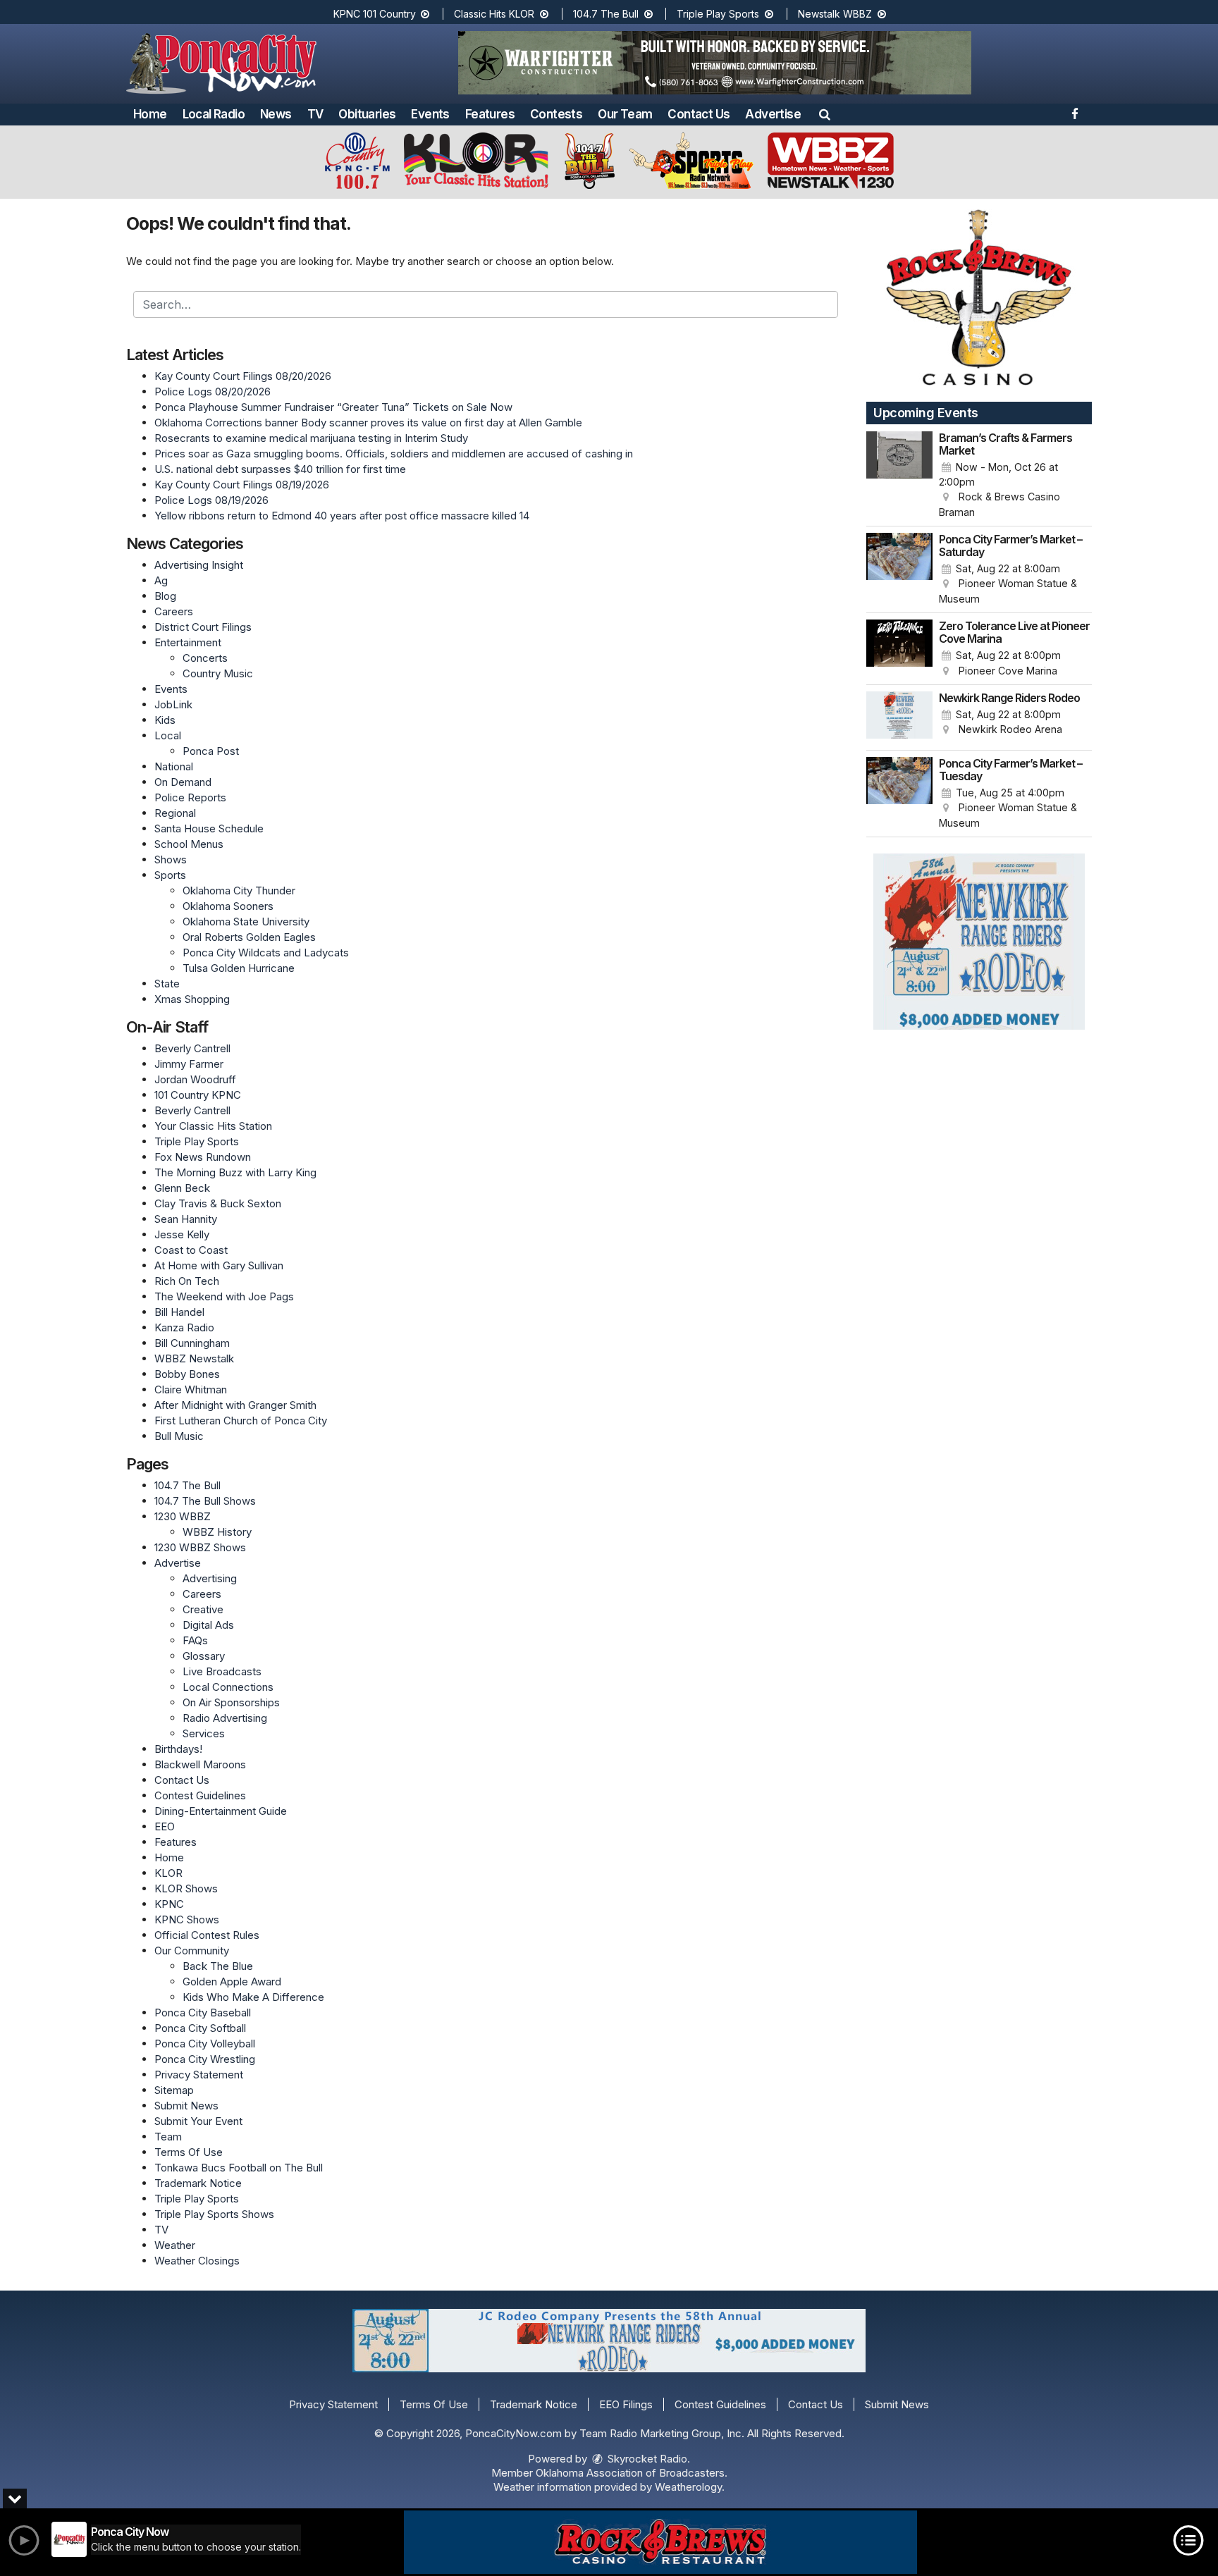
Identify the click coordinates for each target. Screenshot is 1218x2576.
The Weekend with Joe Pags (224, 1296)
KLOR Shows (186, 1888)
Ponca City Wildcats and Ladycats (266, 953)
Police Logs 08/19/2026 (211, 500)
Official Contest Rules (207, 1935)
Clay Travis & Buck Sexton (218, 1203)
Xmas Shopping (192, 999)
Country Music (218, 673)
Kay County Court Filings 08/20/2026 (243, 376)
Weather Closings (197, 2261)
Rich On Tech (187, 1281)
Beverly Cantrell (192, 1048)
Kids (165, 720)
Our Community (192, 1951)
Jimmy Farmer (189, 1064)
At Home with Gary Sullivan (219, 1265)
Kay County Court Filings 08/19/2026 (242, 485)
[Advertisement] (715, 63)
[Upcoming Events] (899, 476)
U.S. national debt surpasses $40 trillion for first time (280, 469)
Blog (165, 596)
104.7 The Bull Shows (205, 1501)
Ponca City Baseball (203, 2013)
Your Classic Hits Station (213, 1126)
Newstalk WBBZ (836, 14)
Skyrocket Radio (646, 2459)
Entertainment (188, 642)
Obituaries (367, 114)
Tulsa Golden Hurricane (239, 968)
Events (430, 114)
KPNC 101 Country (376, 14)
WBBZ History (217, 1532)
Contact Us (699, 114)
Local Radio (214, 114)
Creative (203, 1609)
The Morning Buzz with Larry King (235, 1172)
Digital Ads (208, 1625)
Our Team (625, 114)
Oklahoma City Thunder (239, 890)
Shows (171, 859)
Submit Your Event (198, 2121)
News (276, 114)
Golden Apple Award (232, 1982)
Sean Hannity (186, 1219)
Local (168, 735)
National (174, 766)
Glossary (204, 1656)
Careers (174, 611)
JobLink (173, 704)
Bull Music (179, 1436)
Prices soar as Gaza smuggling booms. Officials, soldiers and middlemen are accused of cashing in (394, 454)
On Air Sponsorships (231, 1702)
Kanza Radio (184, 1327)
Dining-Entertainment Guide (221, 1811)
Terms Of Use (189, 2152)
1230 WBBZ (183, 1516)
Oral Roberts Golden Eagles (249, 937)
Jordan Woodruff (195, 1079)
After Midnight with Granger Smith (235, 1405)
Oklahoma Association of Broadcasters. (632, 2473)
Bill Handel (179, 1312)
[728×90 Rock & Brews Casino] (660, 2542)
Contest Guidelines (200, 1795)
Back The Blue (218, 1966)
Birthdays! (178, 1749)
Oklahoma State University (246, 922)
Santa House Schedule (209, 828)
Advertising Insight (199, 565)
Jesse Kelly (182, 1234)
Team (168, 2137)
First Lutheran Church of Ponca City (241, 1421)
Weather (175, 2245)
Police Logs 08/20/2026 (213, 392)
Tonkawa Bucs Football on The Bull (239, 2168)
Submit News (186, 2106)
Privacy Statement (199, 2075)
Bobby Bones (187, 1374)
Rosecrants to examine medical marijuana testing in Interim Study (311, 438)
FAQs (195, 1640)
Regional (175, 813)
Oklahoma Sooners (228, 906)
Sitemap (174, 2090)
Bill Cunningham (192, 1343)
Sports (170, 875)
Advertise (773, 114)
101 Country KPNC (198, 1095)
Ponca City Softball (200, 2028)
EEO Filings (626, 2404)
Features (490, 114)
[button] (825, 114)
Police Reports (190, 797)
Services (204, 1733)
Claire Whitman (191, 1389)
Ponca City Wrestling (205, 2059)
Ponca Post (211, 751)
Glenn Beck (182, 1188)
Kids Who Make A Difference (253, 1997)
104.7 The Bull (607, 14)
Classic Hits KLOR (496, 14)
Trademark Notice (198, 2183)
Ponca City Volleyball (205, 2044)
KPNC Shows (187, 1919)
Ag (161, 580)
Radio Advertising (225, 1718)
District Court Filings (203, 627)
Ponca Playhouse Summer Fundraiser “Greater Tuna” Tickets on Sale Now (333, 407)
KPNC (169, 1904)
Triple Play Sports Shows (214, 2214)
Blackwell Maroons (200, 1764)
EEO (165, 1826)
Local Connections (228, 1687)
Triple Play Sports (719, 14)
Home (150, 114)
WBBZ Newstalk (194, 1358)
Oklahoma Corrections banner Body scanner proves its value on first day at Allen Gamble (368, 423)
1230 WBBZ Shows (200, 1547)
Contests (556, 114)
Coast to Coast (191, 1250)
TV (315, 114)
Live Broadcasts (222, 1671)
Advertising (210, 1578)
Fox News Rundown (203, 1157)
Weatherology (688, 2487)
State (167, 984)
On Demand (183, 782)
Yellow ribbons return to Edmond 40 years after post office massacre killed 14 (342, 516)
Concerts (205, 658)
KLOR (168, 1873)
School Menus (189, 844)
